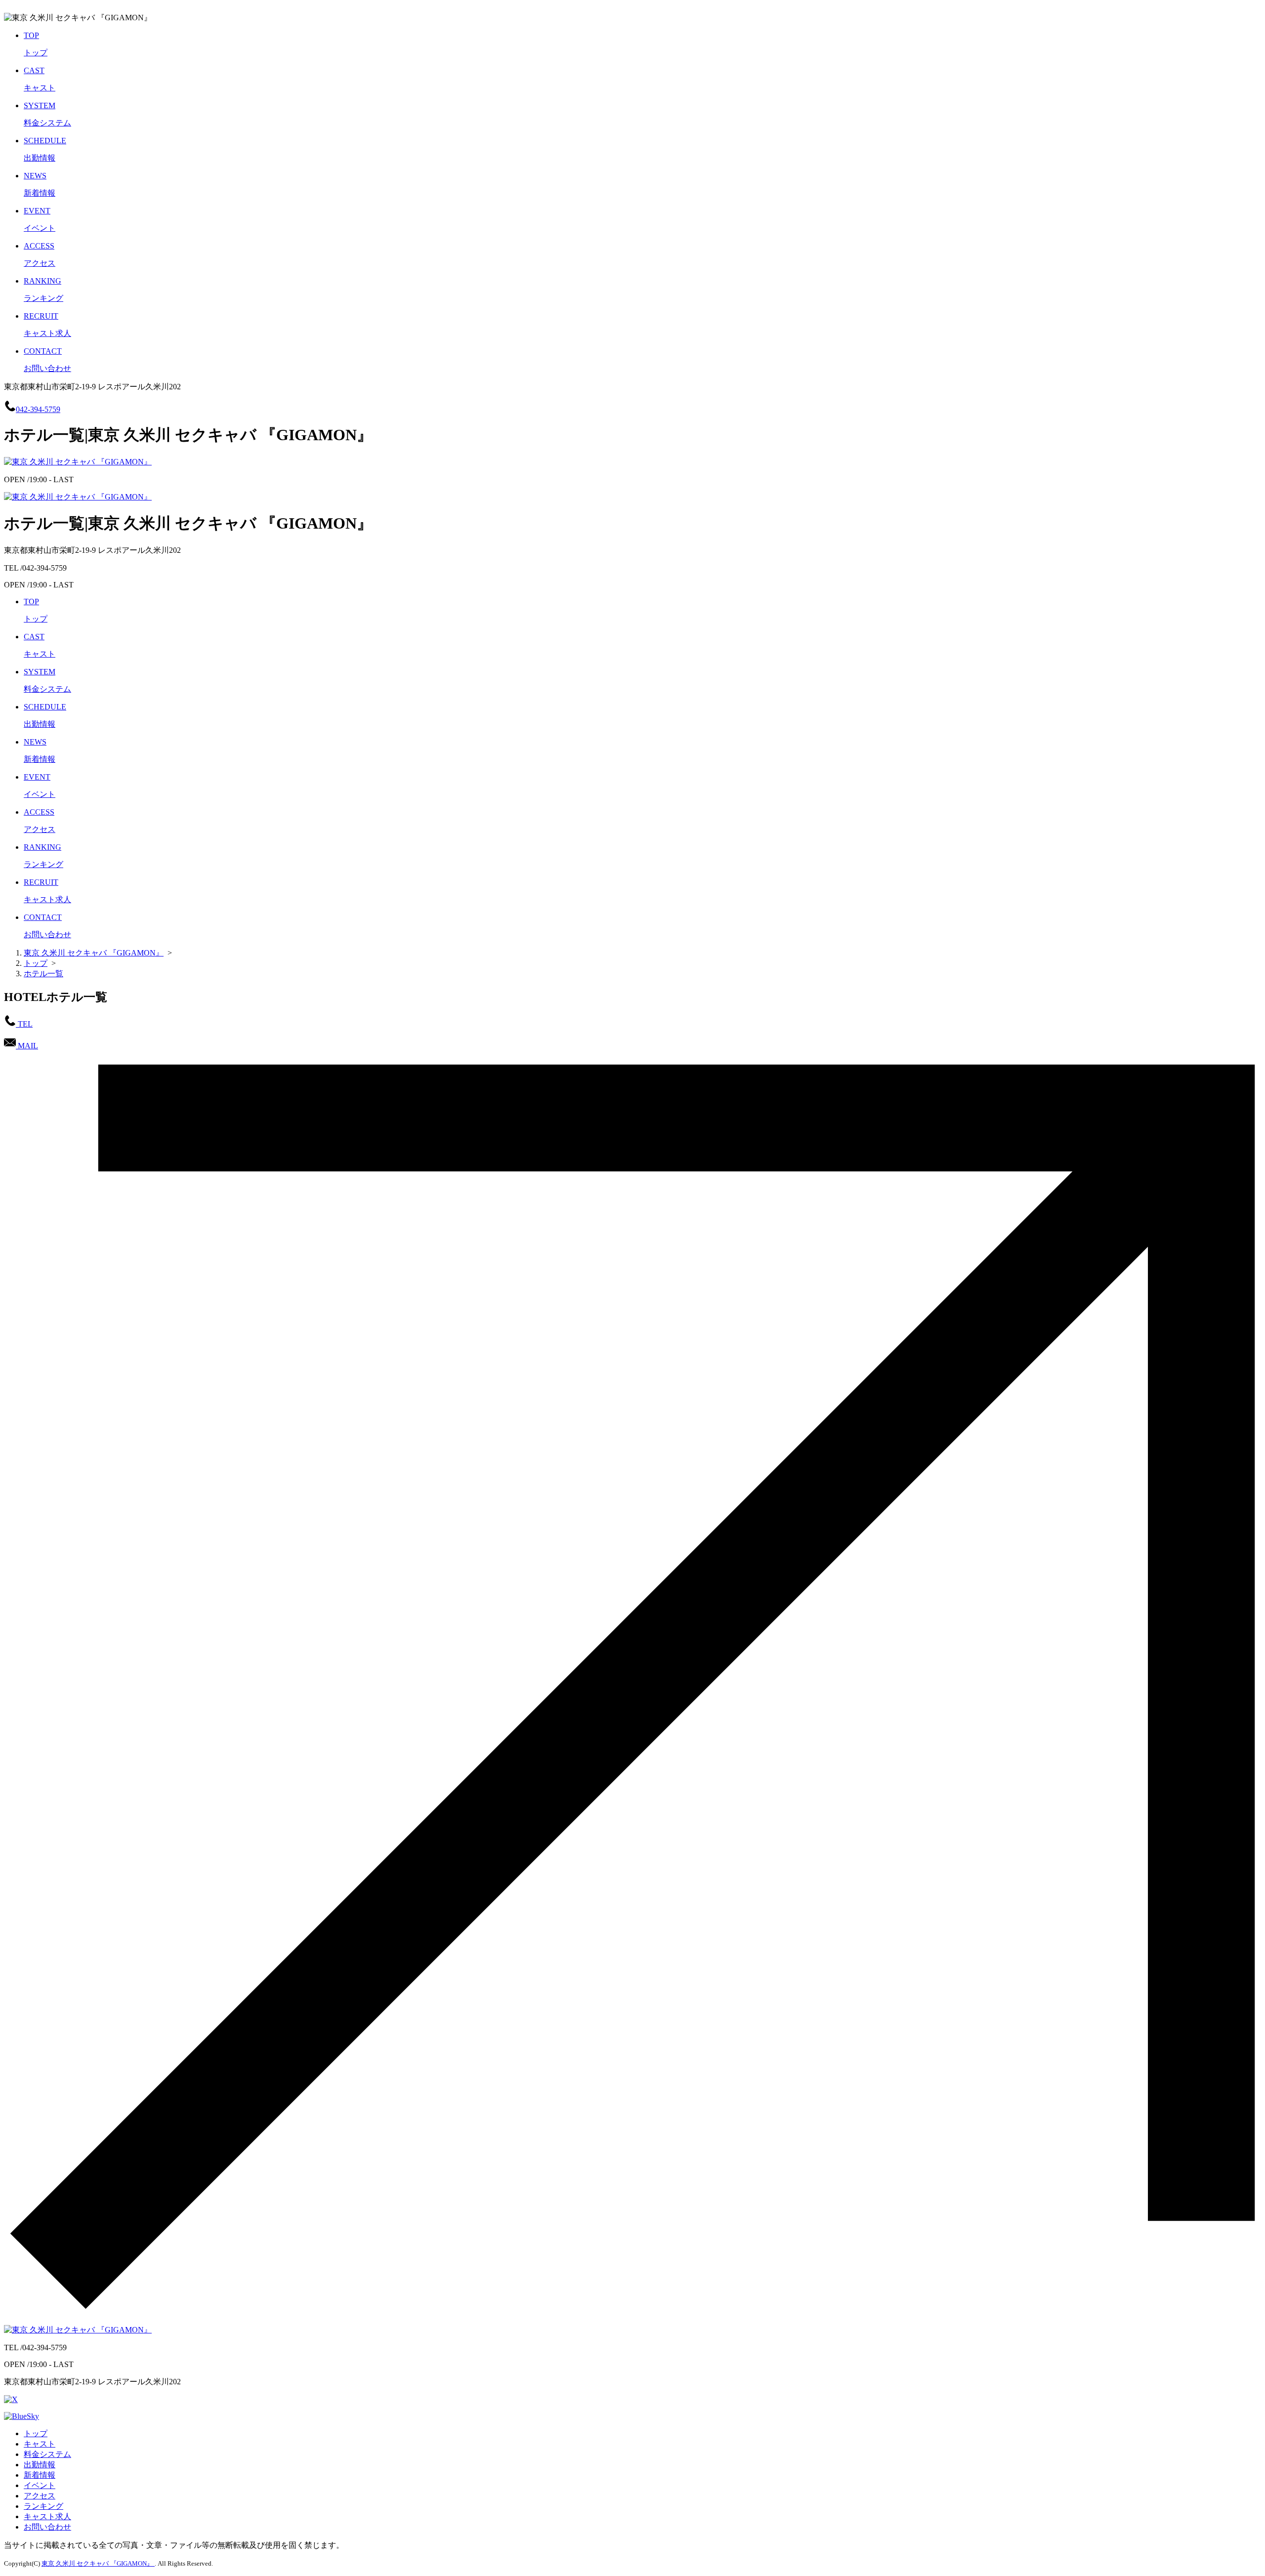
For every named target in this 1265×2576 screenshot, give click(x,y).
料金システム (47, 2454)
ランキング (43, 2506)
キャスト (40, 2444)
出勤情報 (40, 2465)
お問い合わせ (47, 2527)
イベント (40, 2485)
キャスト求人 (47, 2516)
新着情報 (40, 2475)
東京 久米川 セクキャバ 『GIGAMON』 (98, 2563)
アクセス (40, 2496)
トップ (36, 2433)
